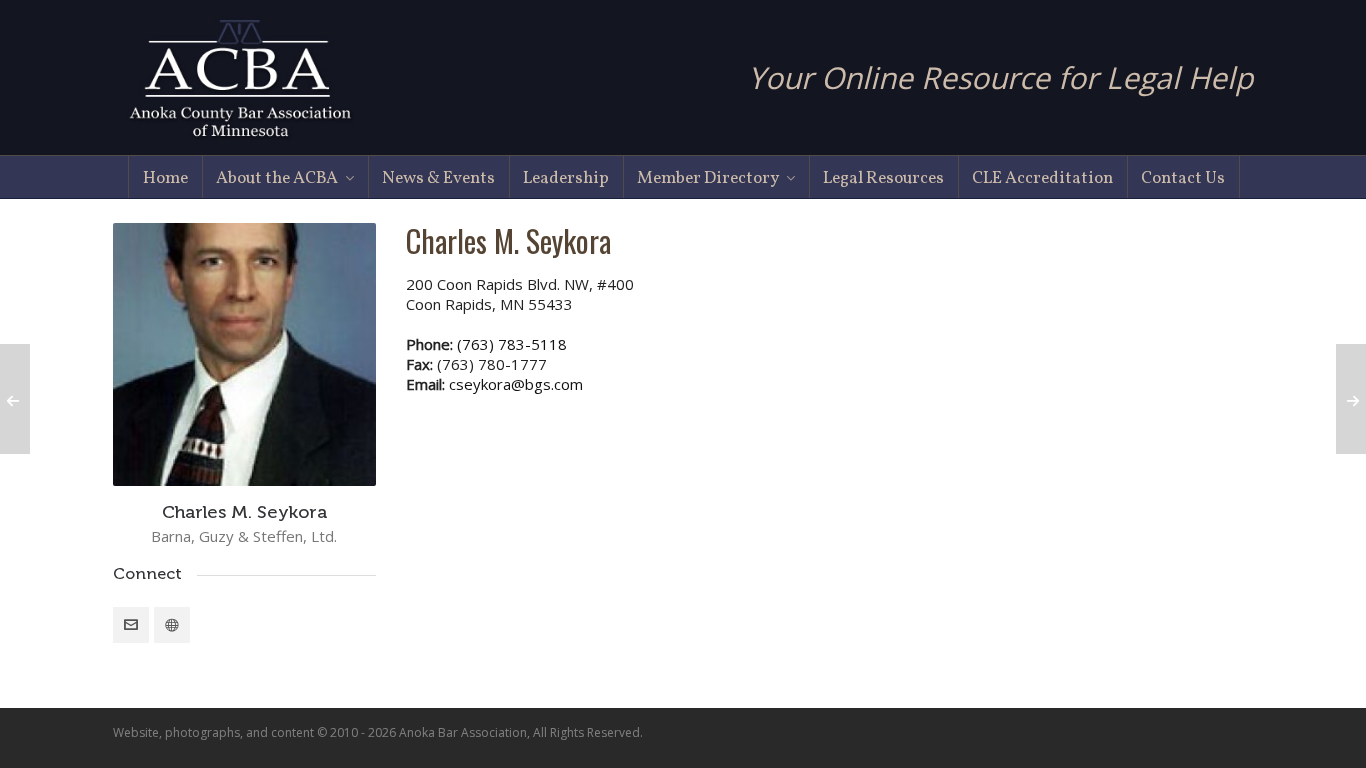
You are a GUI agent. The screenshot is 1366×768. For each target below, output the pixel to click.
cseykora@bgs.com (516, 384)
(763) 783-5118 (512, 344)
